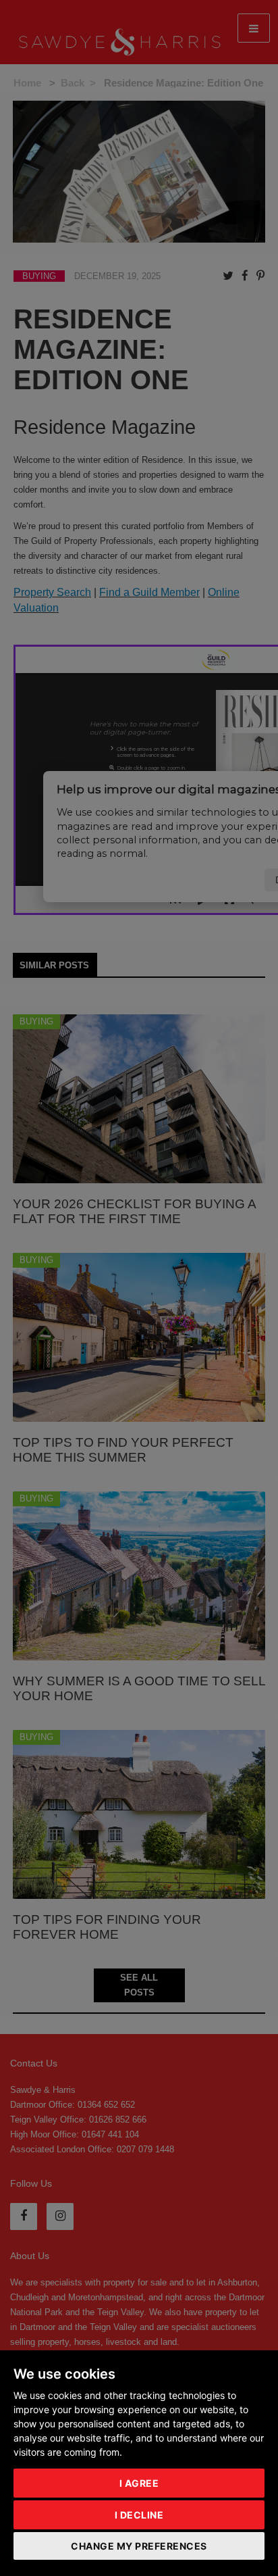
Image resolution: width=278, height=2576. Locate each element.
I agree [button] (139, 2483)
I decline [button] (139, 2515)
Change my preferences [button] (139, 2546)
